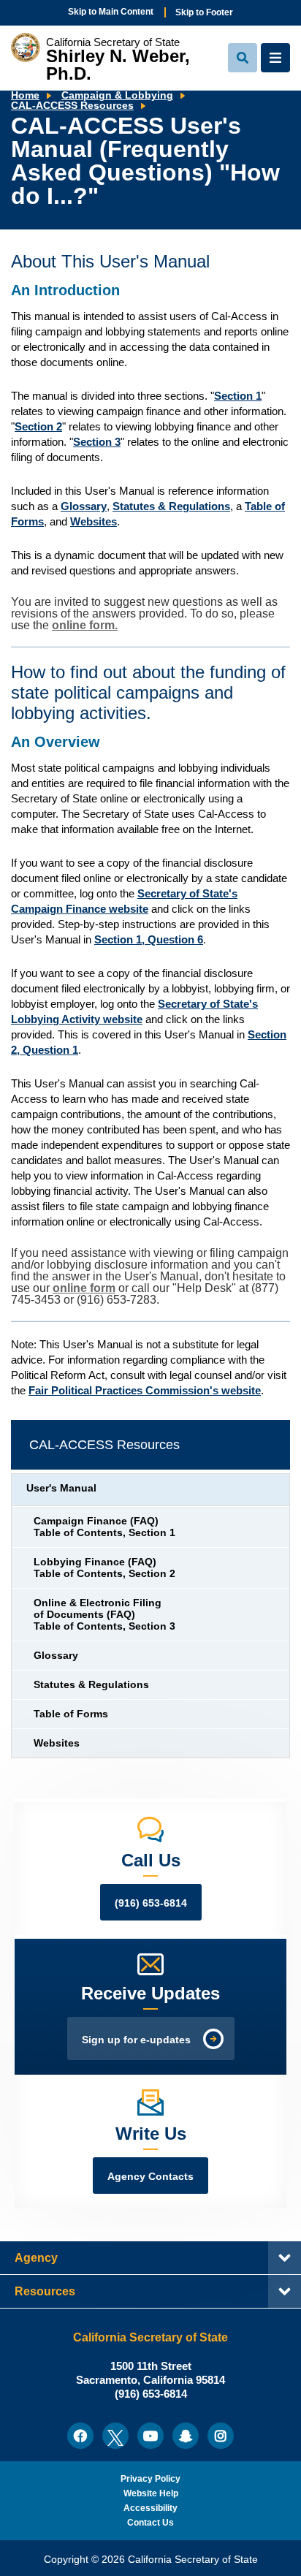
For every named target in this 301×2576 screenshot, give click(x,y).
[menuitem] (80, 2436)
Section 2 (38, 426)
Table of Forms (71, 1714)
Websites (94, 521)
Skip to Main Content (111, 12)
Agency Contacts (150, 2177)
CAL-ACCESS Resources (72, 106)
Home (25, 95)
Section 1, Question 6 (149, 939)
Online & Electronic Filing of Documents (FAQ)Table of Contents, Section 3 (104, 1615)
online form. (85, 625)
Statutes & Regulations (171, 506)
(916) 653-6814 (151, 1903)
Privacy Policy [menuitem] (150, 2479)
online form (84, 1288)
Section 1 (238, 396)
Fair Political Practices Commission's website (145, 1390)
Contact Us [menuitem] (150, 2523)
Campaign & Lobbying (117, 95)
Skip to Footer (204, 12)
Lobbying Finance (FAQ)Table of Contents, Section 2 (104, 1568)
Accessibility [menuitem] (150, 2508)
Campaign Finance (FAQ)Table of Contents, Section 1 (104, 1527)
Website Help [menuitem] (151, 2493)
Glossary (84, 506)
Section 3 (97, 442)
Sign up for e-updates (136, 2040)
